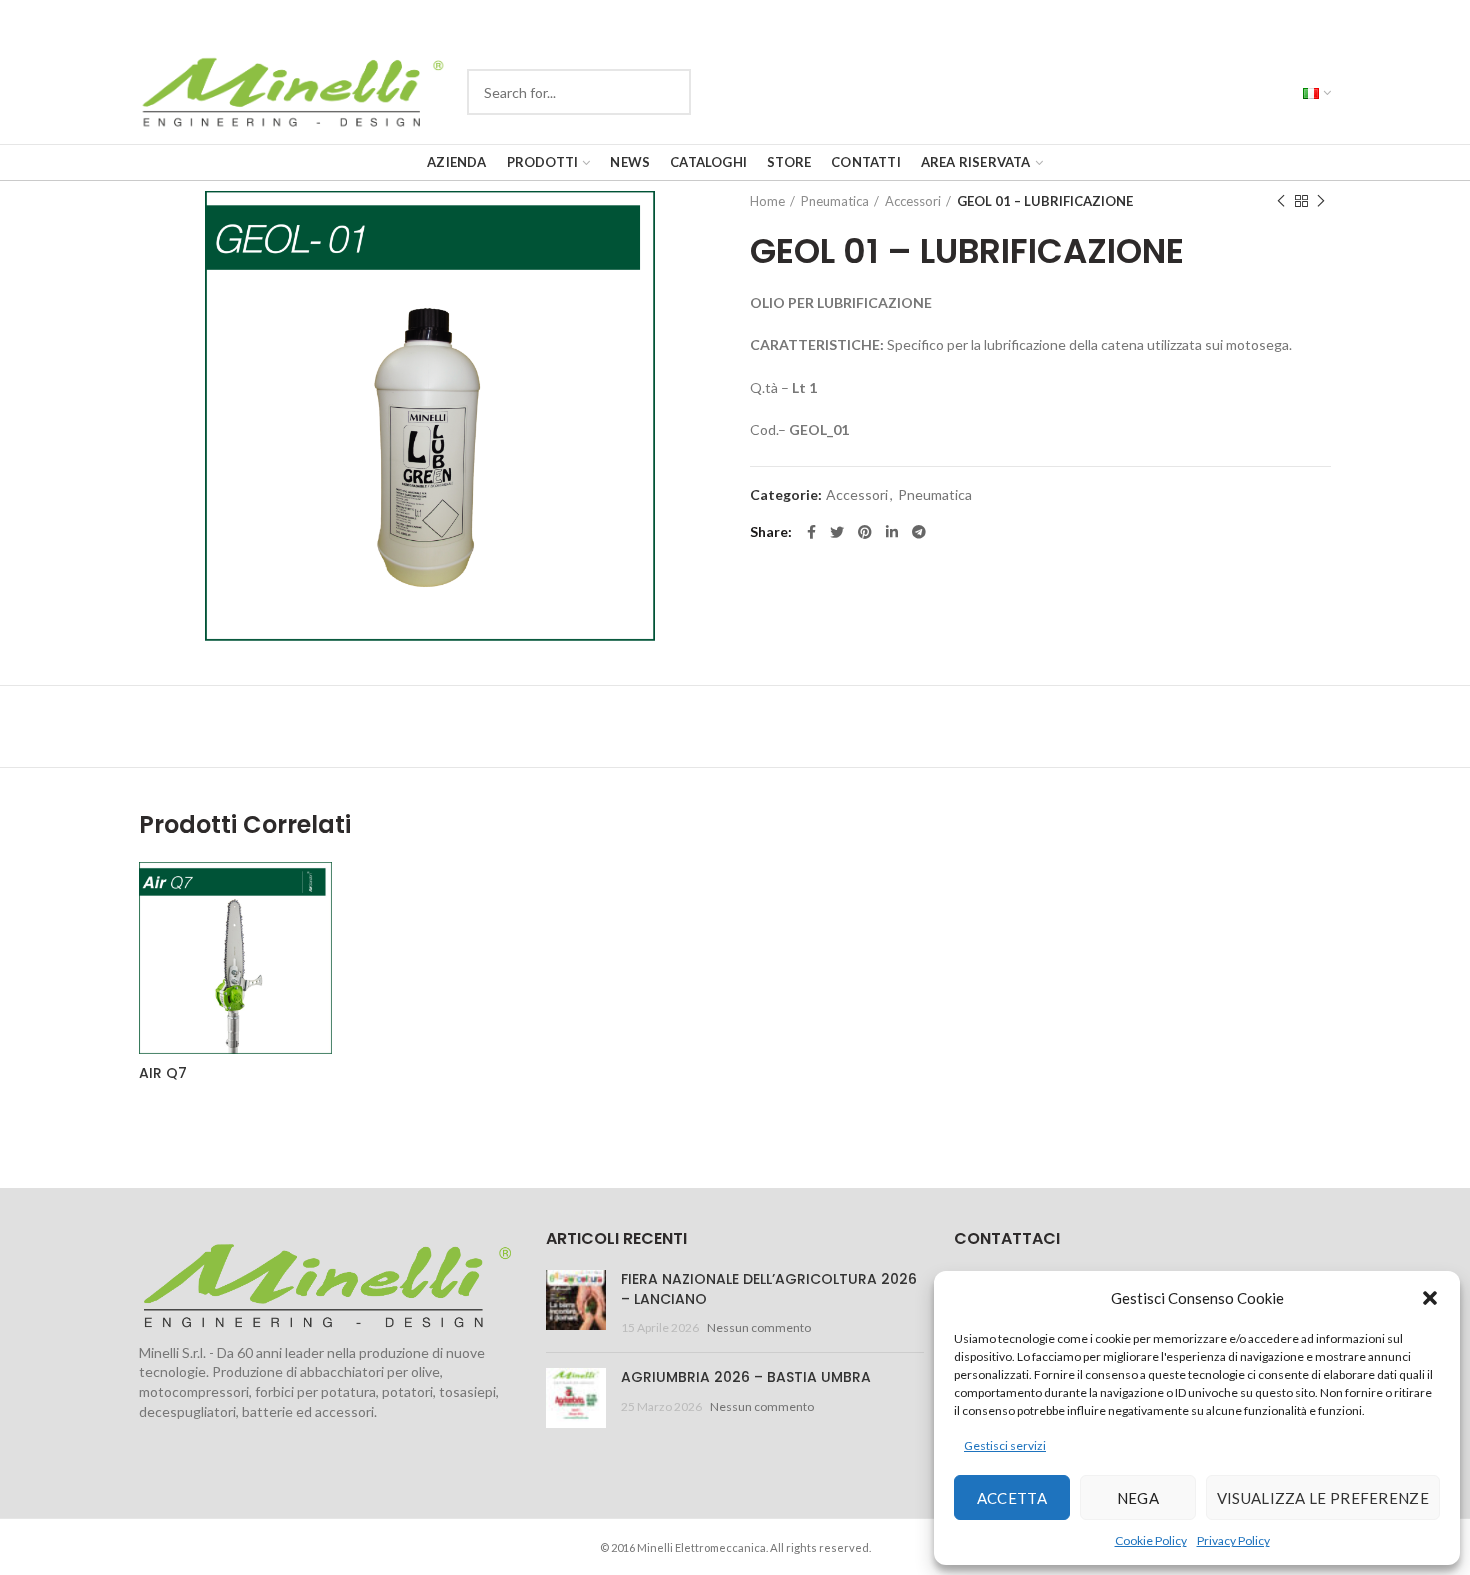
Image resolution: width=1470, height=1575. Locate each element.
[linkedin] (892, 532)
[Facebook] (811, 532)
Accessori (913, 201)
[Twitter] (837, 532)
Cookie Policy (1151, 1540)
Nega (1138, 1498)
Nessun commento (759, 1327)
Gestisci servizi (1005, 1445)
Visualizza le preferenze (1323, 1498)
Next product (1321, 201)
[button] (1430, 1298)
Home (767, 201)
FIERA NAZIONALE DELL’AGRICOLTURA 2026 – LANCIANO (769, 1289)
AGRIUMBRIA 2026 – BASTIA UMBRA (746, 1377)
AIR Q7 (163, 1073)
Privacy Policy (1233, 1540)
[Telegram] (919, 532)
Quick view (400, 894)
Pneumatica (835, 201)
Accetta (1012, 1498)
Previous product (1281, 201)
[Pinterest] (865, 532)
